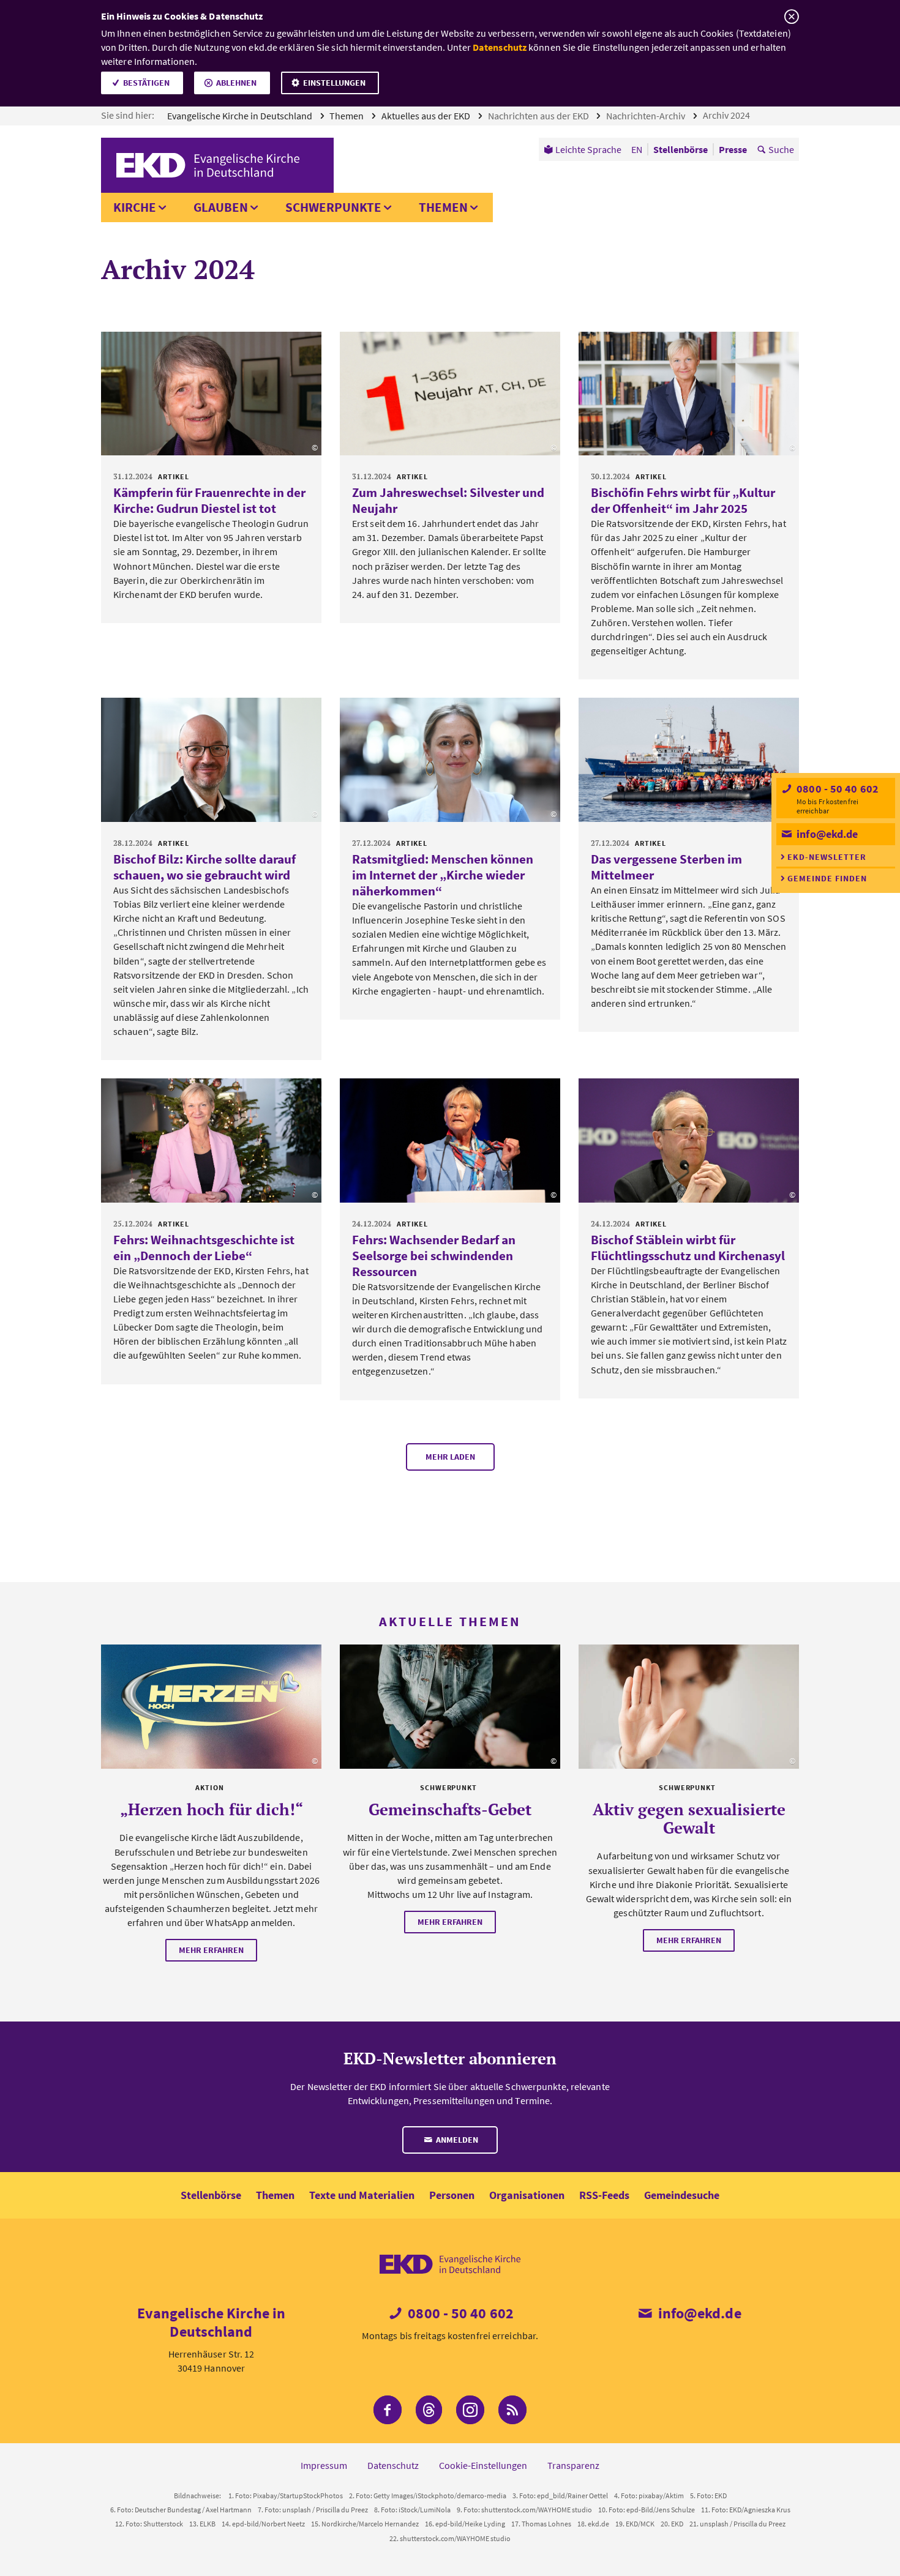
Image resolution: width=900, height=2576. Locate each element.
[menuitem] (583, 149)
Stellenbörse (211, 2195)
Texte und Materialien (362, 2195)
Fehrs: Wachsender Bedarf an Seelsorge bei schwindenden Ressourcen (434, 1256)
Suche (781, 149)
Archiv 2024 (727, 115)
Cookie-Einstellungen (483, 2465)
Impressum (324, 2465)
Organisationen (527, 2195)
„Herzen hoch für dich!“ (212, 1809)
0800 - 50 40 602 (836, 789)
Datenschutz (500, 47)
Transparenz (573, 2465)
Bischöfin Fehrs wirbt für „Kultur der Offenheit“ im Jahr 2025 (683, 500)
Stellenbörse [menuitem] (681, 149)
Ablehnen (236, 83)
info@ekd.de (826, 834)
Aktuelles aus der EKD (427, 116)
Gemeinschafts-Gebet (450, 1809)
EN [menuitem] (637, 149)
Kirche (135, 207)
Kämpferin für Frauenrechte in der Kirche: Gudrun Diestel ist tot (209, 500)
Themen (347, 116)
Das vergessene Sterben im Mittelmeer (666, 867)
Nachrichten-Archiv (647, 116)
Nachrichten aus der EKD (539, 116)
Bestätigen (146, 83)
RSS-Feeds (604, 2195)
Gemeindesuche (682, 2195)
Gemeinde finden (827, 878)
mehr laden (450, 1457)
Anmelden (456, 2140)
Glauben (221, 207)
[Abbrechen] (791, 17)
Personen (452, 2195)
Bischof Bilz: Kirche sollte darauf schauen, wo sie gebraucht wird (204, 867)
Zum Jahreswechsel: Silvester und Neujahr (448, 500)
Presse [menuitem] (733, 149)
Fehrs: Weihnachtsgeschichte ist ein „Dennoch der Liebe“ (204, 1248)
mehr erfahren (211, 1950)
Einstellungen (334, 83)
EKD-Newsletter (827, 857)
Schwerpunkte (333, 207)
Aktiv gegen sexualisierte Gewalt (689, 1818)
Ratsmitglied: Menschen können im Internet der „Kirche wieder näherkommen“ (443, 875)
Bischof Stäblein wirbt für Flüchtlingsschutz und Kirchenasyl (688, 1248)
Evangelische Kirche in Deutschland (241, 116)
